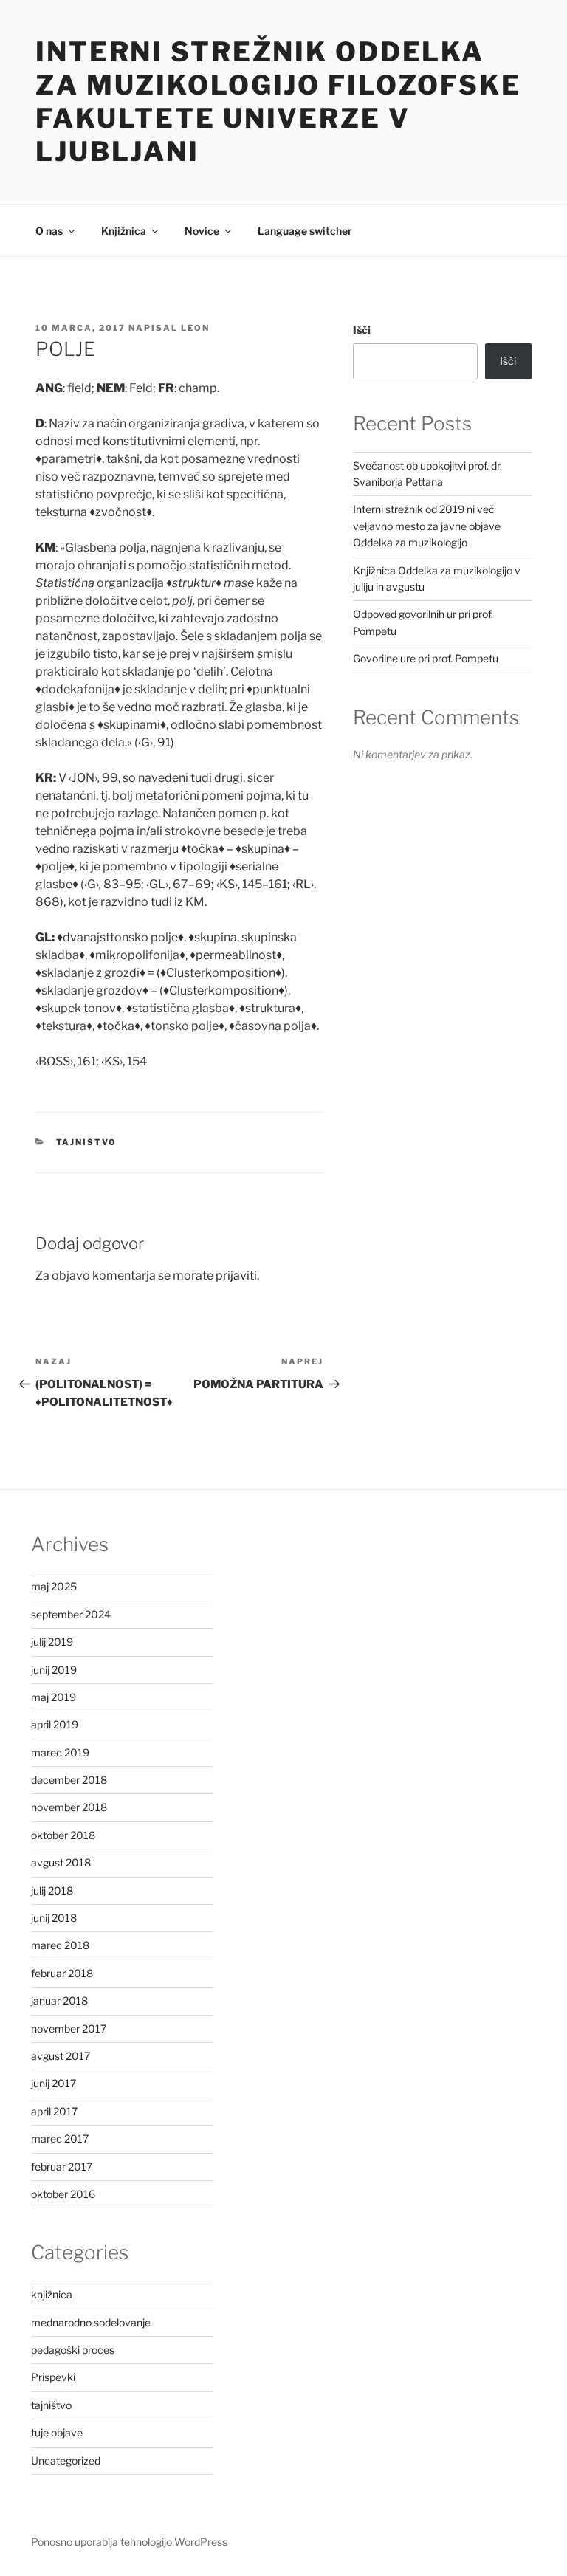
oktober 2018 (63, 1835)
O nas (49, 231)
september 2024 (71, 1614)
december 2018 (69, 1780)
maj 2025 (54, 1586)
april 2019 (55, 1724)
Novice (202, 231)
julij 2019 (52, 1642)
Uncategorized (66, 2460)
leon (195, 328)
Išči (362, 330)
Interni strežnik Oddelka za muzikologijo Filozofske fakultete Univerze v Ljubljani (278, 102)
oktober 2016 (63, 2194)
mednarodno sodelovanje (91, 2322)
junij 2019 (54, 1670)
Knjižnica (124, 231)
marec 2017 (60, 2139)
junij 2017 (54, 2083)
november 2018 (69, 1807)
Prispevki (53, 2377)
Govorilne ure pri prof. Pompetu (426, 658)
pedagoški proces (73, 2350)
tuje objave (57, 2432)
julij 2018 (52, 1890)
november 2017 (69, 2029)
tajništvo (87, 1142)
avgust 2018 (61, 1862)
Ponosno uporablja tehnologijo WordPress (129, 2542)
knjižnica (52, 2294)
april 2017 (54, 2111)
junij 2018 (54, 1918)
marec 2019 (60, 1752)
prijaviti (236, 1275)
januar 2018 (59, 2000)
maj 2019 (54, 1697)
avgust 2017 (61, 2056)
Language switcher (305, 231)
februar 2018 (62, 1973)
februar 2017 (62, 2167)
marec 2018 (60, 1945)
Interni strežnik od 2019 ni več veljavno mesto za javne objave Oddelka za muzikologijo (427, 526)
